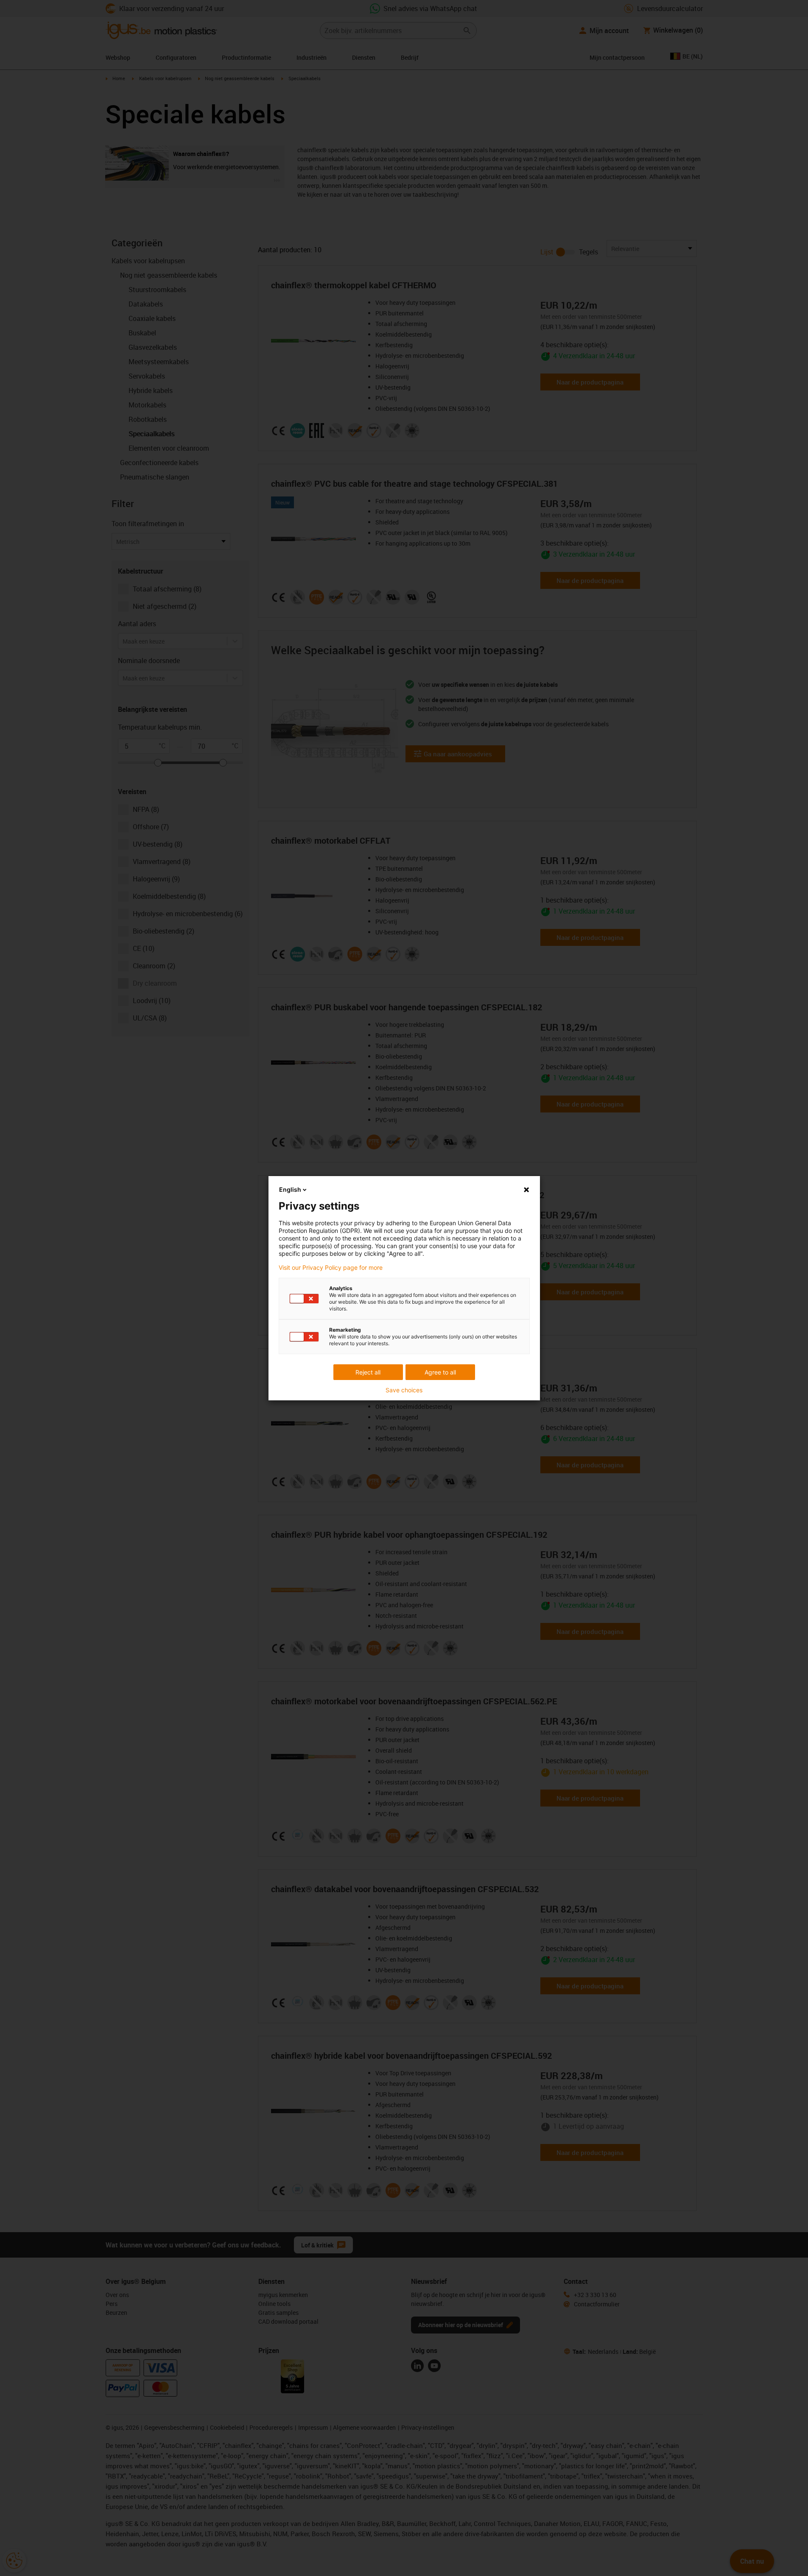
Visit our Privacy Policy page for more (331, 1268)
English (290, 1189)
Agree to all (440, 1372)
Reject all (368, 1372)
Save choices (404, 1390)
